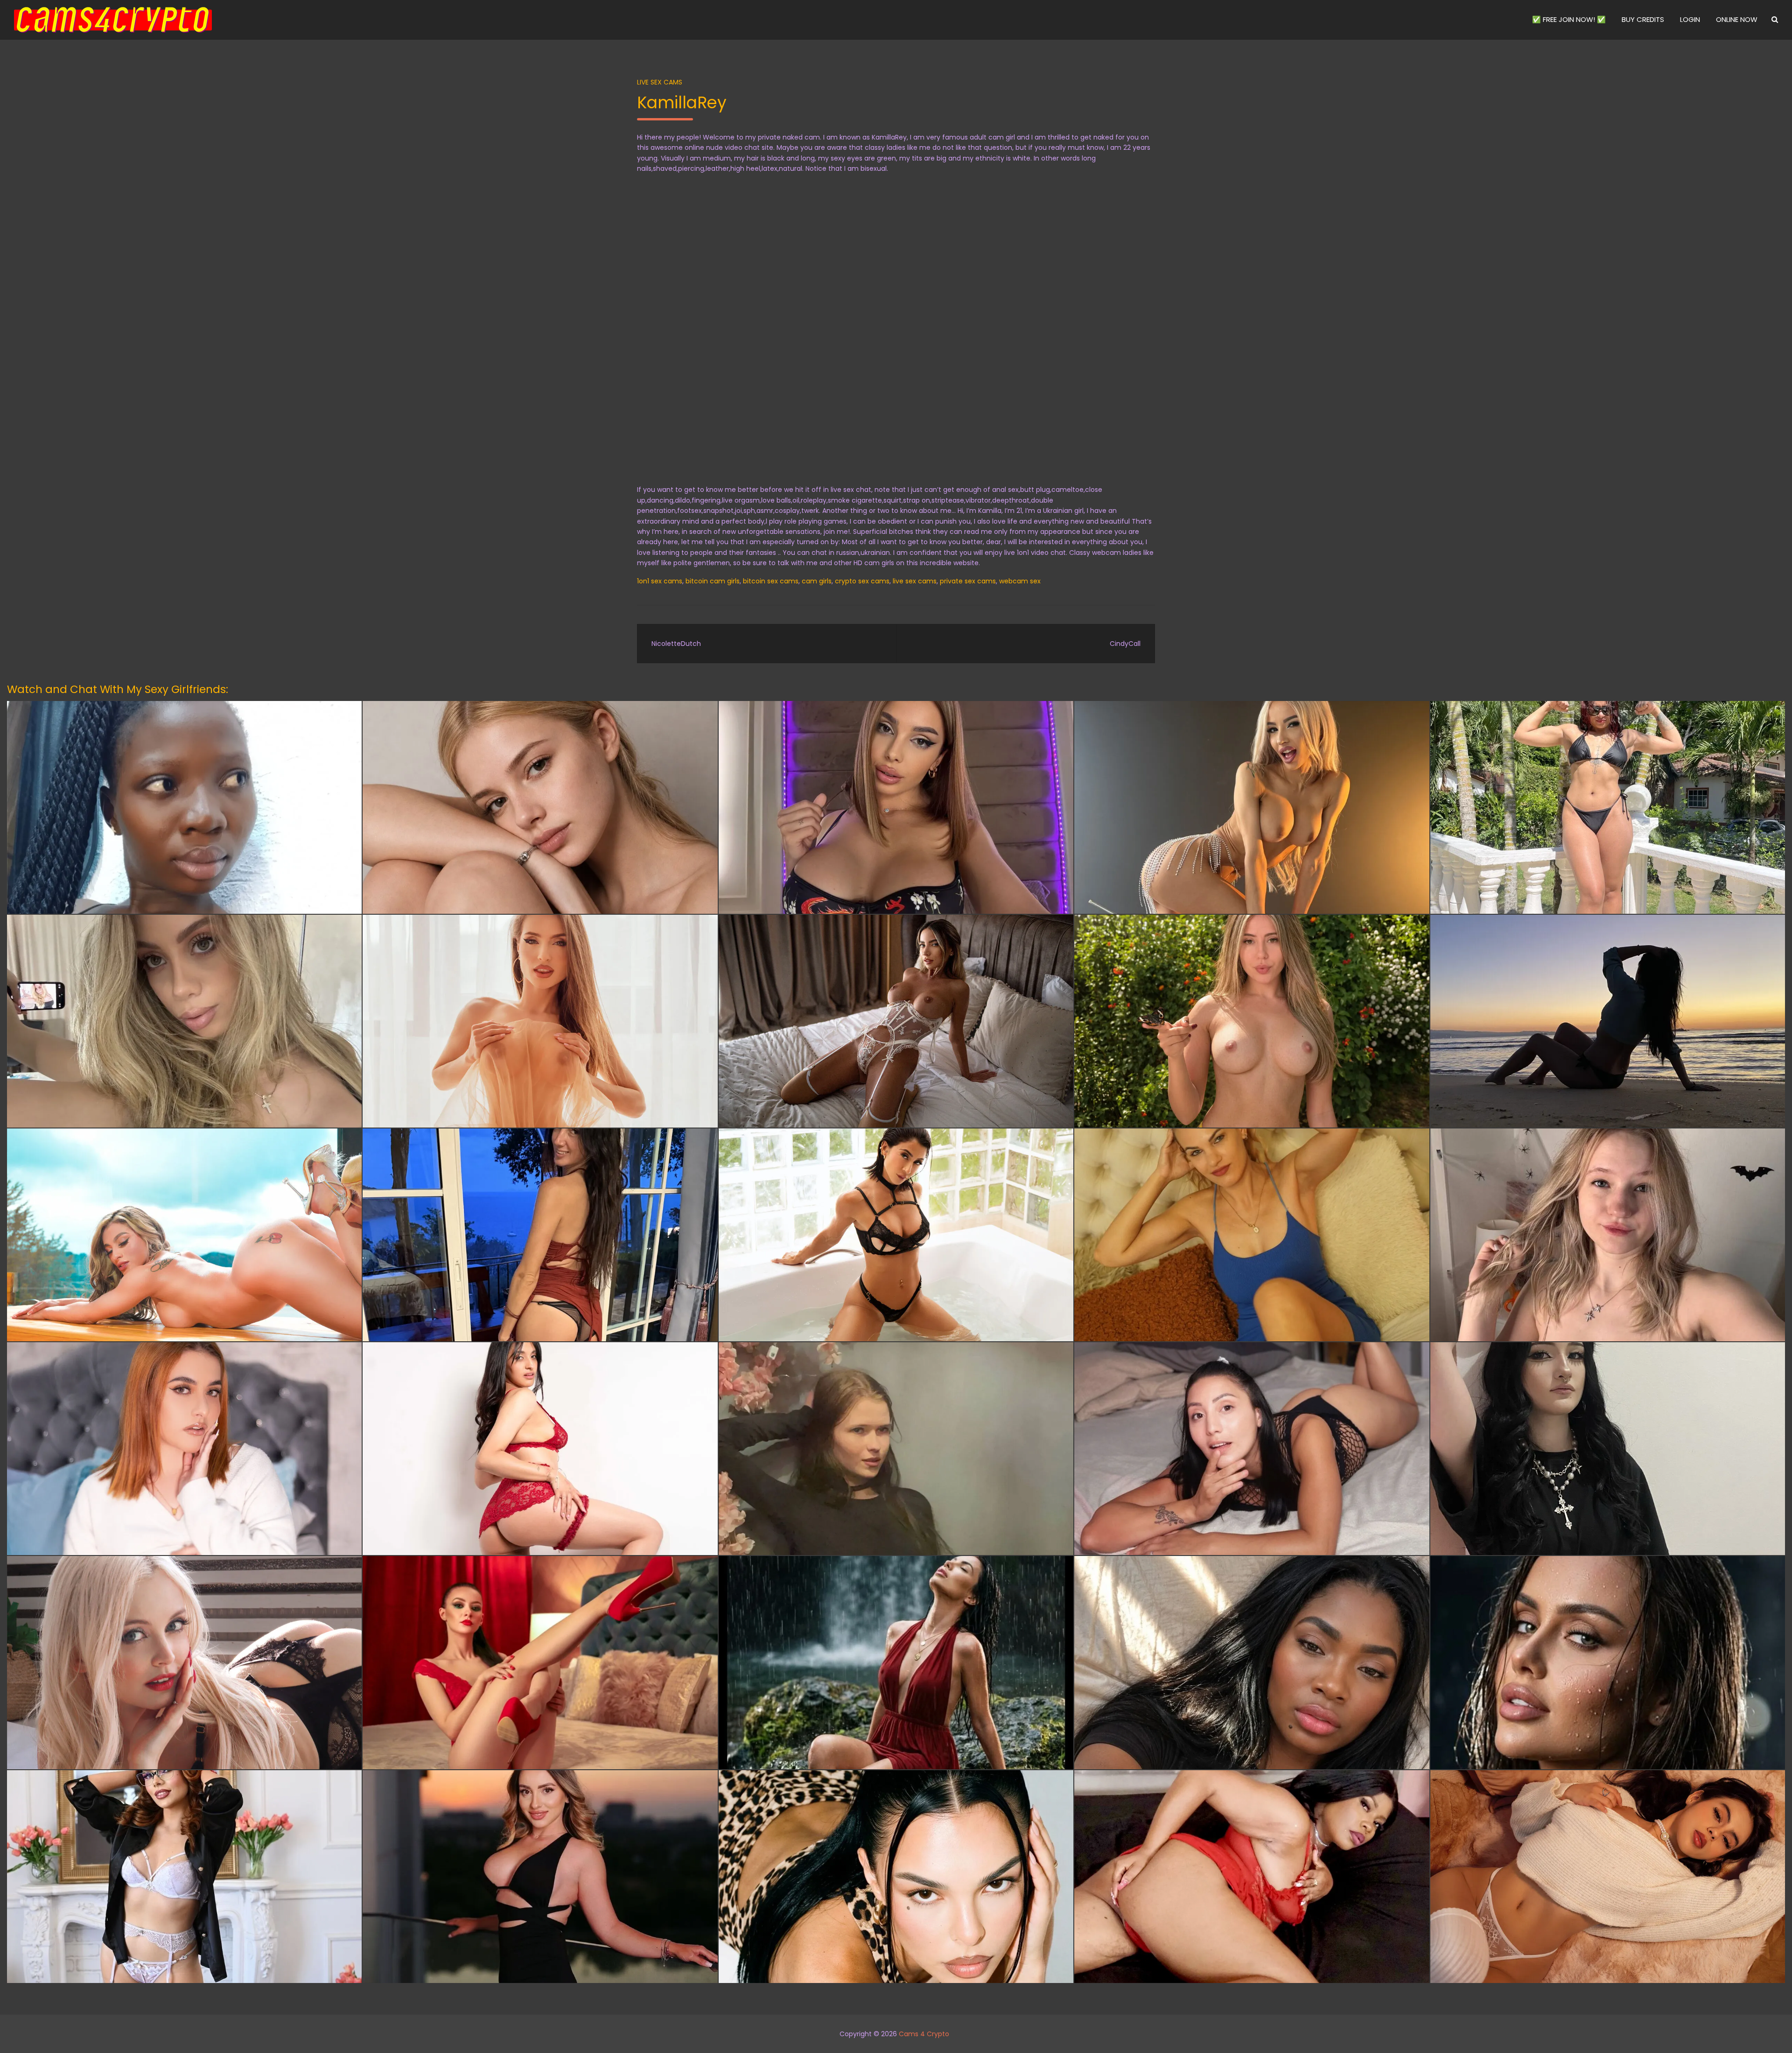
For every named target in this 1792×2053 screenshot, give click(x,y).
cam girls (817, 581)
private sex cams (968, 581)
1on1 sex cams (660, 581)
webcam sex (1020, 581)
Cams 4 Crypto (924, 2034)
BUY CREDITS (1643, 19)
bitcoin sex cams (771, 581)
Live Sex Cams (660, 82)
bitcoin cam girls (713, 581)
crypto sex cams (862, 581)
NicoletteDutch (676, 644)
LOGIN (1690, 19)
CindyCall (1125, 644)
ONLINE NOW (1737, 19)
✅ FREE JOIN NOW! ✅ (1569, 19)
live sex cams (915, 581)
